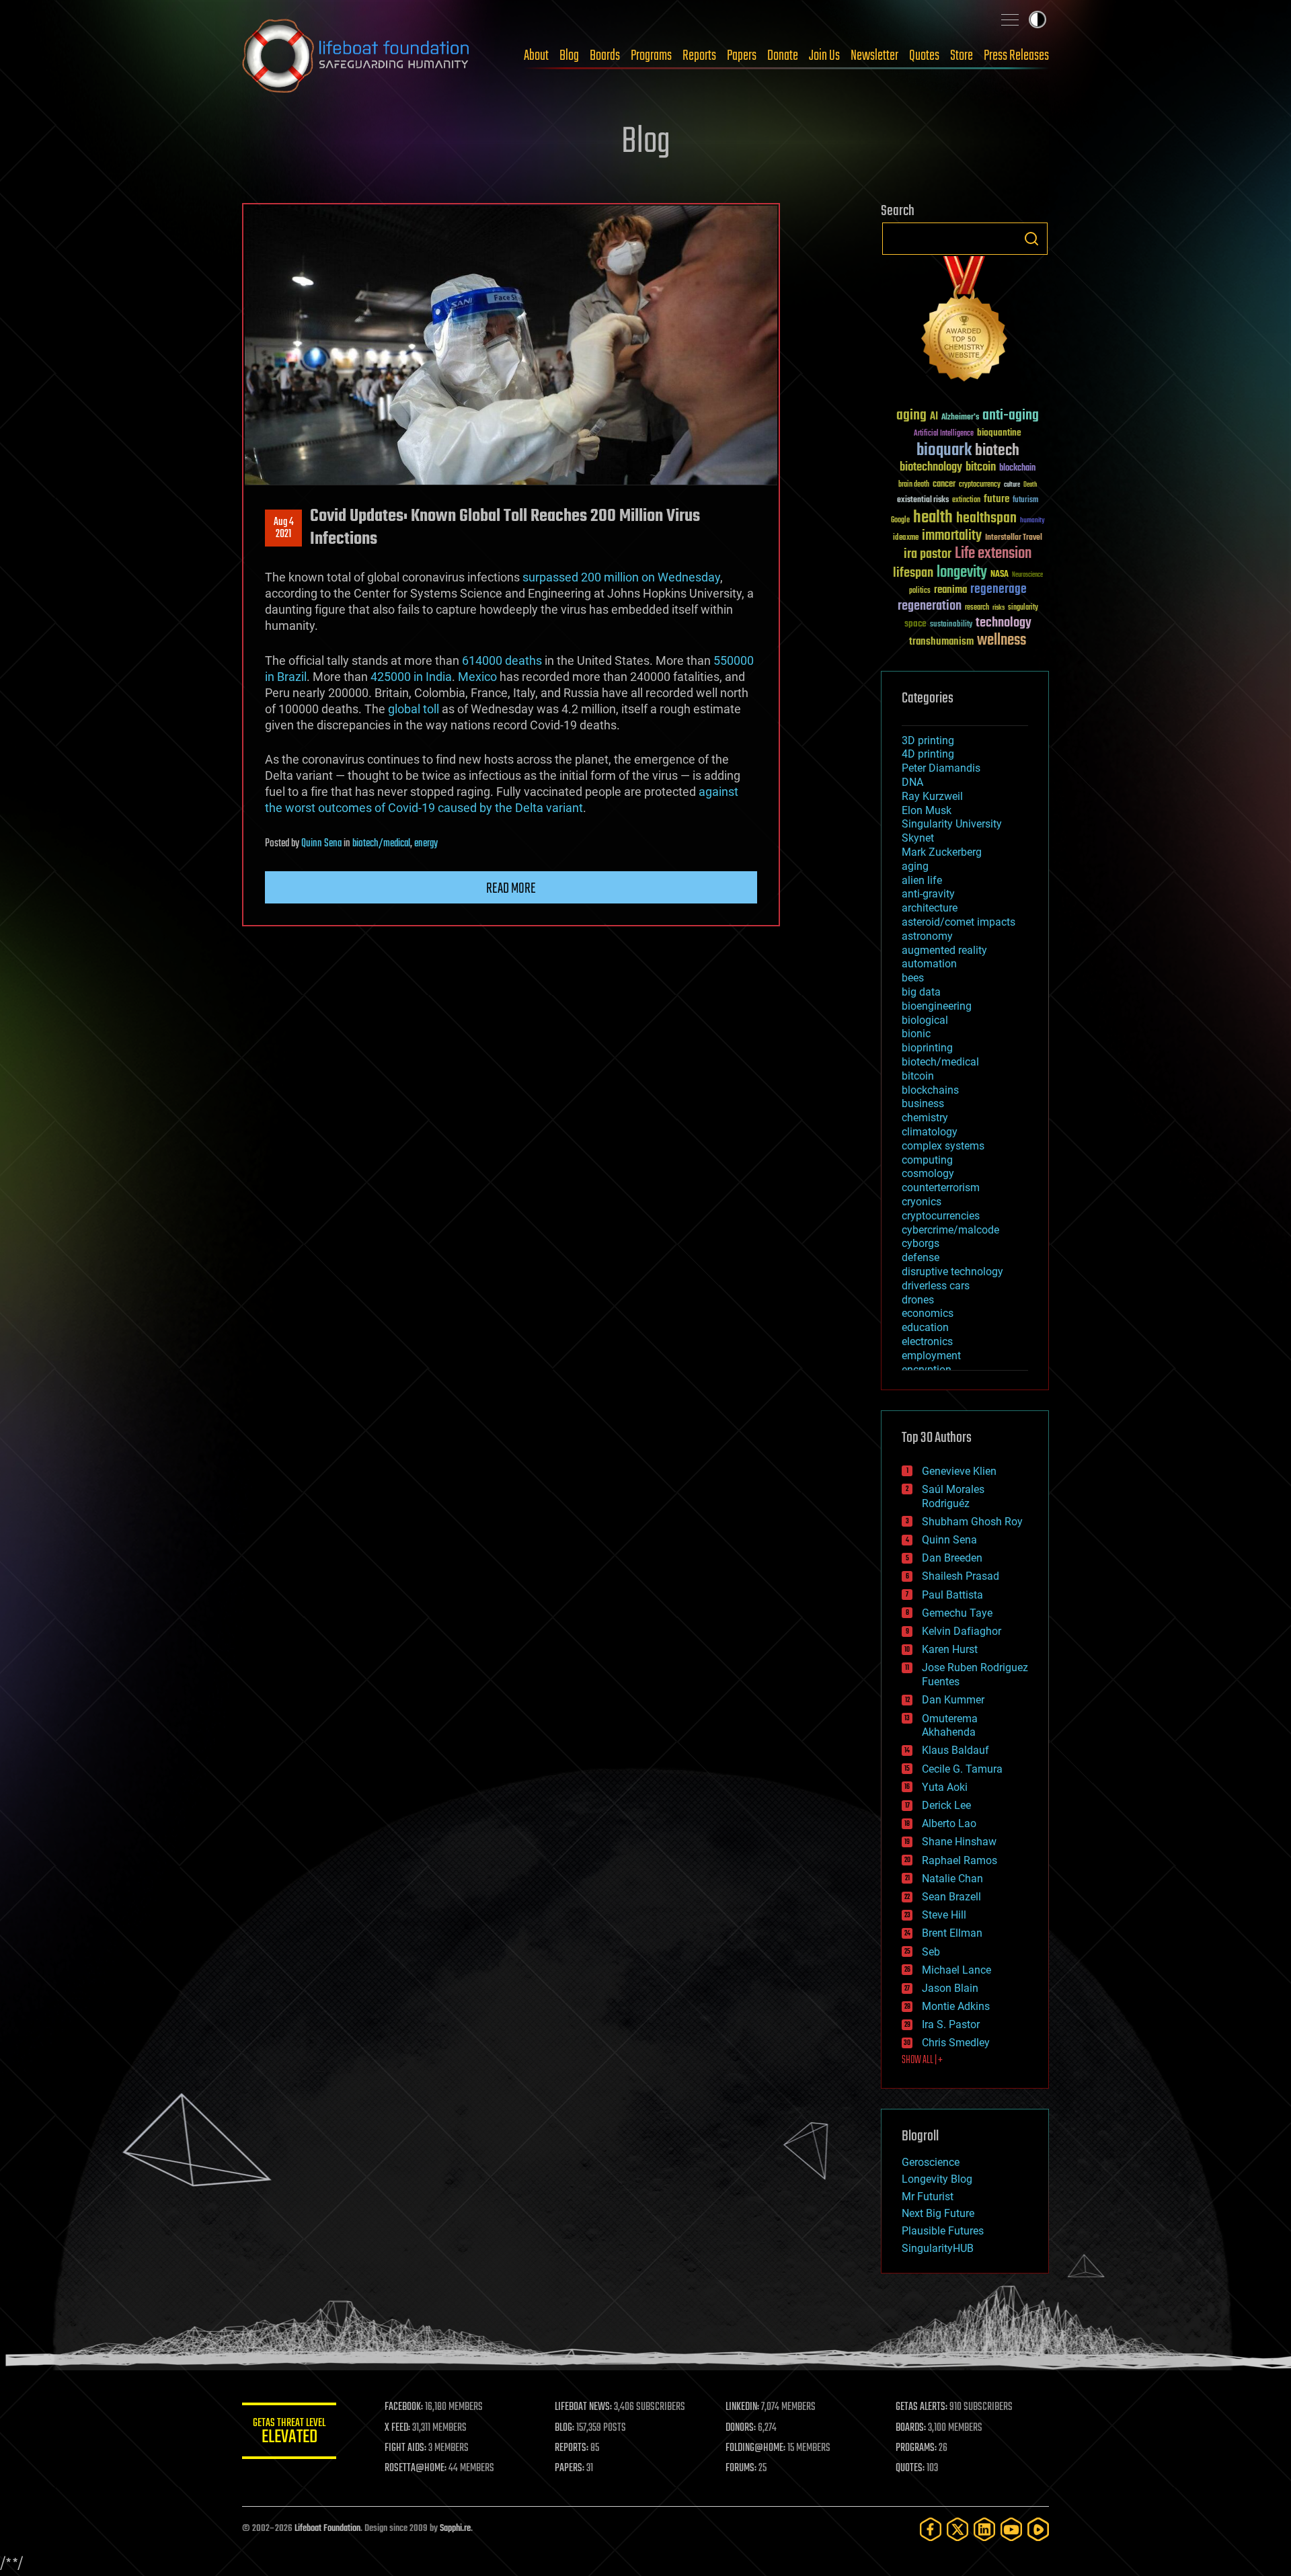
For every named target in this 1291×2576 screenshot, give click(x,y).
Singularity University (952, 824)
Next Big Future (938, 2213)
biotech (997, 451)
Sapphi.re (455, 2529)
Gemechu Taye (957, 1613)
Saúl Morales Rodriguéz (953, 1496)
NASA (1000, 575)
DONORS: (741, 2428)
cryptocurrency (980, 485)
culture (1012, 485)
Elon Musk (927, 810)
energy (426, 844)
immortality (952, 536)
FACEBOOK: (404, 2407)
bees (913, 978)
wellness (1002, 641)
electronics (927, 1341)
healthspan (986, 519)
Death (1030, 485)
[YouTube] (1011, 2529)
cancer (944, 485)
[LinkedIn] (984, 2529)
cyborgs (921, 1243)
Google (900, 521)
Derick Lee (946, 1805)
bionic (916, 1034)
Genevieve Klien (959, 1471)
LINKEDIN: (742, 2407)
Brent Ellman (952, 1933)
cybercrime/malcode (950, 1230)
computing (927, 1160)
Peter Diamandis (941, 768)
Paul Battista (952, 1595)
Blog (569, 56)
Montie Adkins (956, 2006)
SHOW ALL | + (922, 2060)
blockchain (1017, 469)
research (977, 608)
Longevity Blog (937, 2179)
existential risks (923, 500)
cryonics (922, 1202)
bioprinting (927, 1048)
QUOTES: (910, 2468)
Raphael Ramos (960, 1860)
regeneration (930, 606)
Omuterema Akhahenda (950, 1726)
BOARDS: (911, 2428)
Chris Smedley (956, 2043)
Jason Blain (950, 1988)
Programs (651, 56)
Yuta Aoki (945, 1787)
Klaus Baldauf (955, 1750)
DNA (912, 782)
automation (929, 964)
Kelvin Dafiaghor (962, 1631)
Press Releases (1016, 56)
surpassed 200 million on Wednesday (621, 577)
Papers (742, 56)
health (933, 518)
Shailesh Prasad (961, 1576)
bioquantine (999, 433)
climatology (930, 1132)
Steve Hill (944, 1915)
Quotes (924, 56)
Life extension (993, 554)
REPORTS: (572, 2448)
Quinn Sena (321, 844)
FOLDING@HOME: (755, 2448)
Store (962, 56)
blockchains (930, 1090)
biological (925, 1020)
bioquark (944, 451)
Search (1031, 239)
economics (928, 1313)
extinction (966, 500)
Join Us (824, 56)
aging (911, 416)
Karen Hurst (950, 1649)
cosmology (928, 1173)
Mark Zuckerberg (942, 852)
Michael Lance (956, 1970)
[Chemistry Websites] (965, 322)
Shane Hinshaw (959, 1842)
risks (999, 608)
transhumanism (941, 642)
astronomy (927, 936)
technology (1004, 623)
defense (921, 1257)
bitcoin (981, 468)
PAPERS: (570, 2468)
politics (920, 591)
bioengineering (937, 1006)
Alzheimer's (960, 418)
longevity (962, 573)
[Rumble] (1038, 2529)
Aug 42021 (284, 528)
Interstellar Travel (1014, 538)
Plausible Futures (943, 2231)
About (536, 56)
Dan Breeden (952, 1558)
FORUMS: (741, 2468)
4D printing (928, 754)
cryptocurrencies (941, 1216)
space (915, 623)
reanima (950, 590)
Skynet (918, 838)
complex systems (943, 1146)
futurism (1025, 501)
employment (931, 1356)
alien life (922, 880)
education (925, 1327)
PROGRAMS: (916, 2448)
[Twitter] (957, 2529)
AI (934, 417)
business (923, 1103)
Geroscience (931, 2162)
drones (918, 1300)
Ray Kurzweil (932, 796)
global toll (414, 709)
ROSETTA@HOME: (416, 2468)
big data (921, 992)
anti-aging (1011, 416)
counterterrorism (941, 1188)
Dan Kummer (953, 1700)
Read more (511, 889)
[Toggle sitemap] (1010, 19)
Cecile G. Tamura (962, 1769)
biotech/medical (381, 844)
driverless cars (936, 1286)
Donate (783, 56)
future (996, 499)
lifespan (913, 573)
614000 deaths (502, 660)
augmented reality (944, 950)
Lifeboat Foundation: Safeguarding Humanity (356, 56)
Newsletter (874, 56)
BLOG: (564, 2428)
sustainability (951, 625)
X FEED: (397, 2428)
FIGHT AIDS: (405, 2448)
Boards (605, 56)
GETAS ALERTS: (922, 2407)
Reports (699, 56)
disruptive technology (952, 1272)
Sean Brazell (951, 1897)
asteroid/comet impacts (959, 922)
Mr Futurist (928, 2197)
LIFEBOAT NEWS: (583, 2407)
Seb (931, 1952)
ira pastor (928, 554)
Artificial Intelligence (944, 434)
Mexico (477, 677)
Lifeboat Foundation (327, 2529)
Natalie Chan (952, 1879)
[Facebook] (931, 2529)
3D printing (928, 740)
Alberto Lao (949, 1823)
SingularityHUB (938, 2248)
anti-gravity (928, 894)
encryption (927, 1370)
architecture (930, 908)
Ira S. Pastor (951, 2024)
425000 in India (411, 677)
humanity (1032, 521)
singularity (1023, 608)
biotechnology (931, 468)
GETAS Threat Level (289, 2433)
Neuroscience (1027, 576)
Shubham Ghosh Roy (972, 1522)
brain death (914, 485)
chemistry (925, 1118)
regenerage (999, 590)
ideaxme (906, 538)
